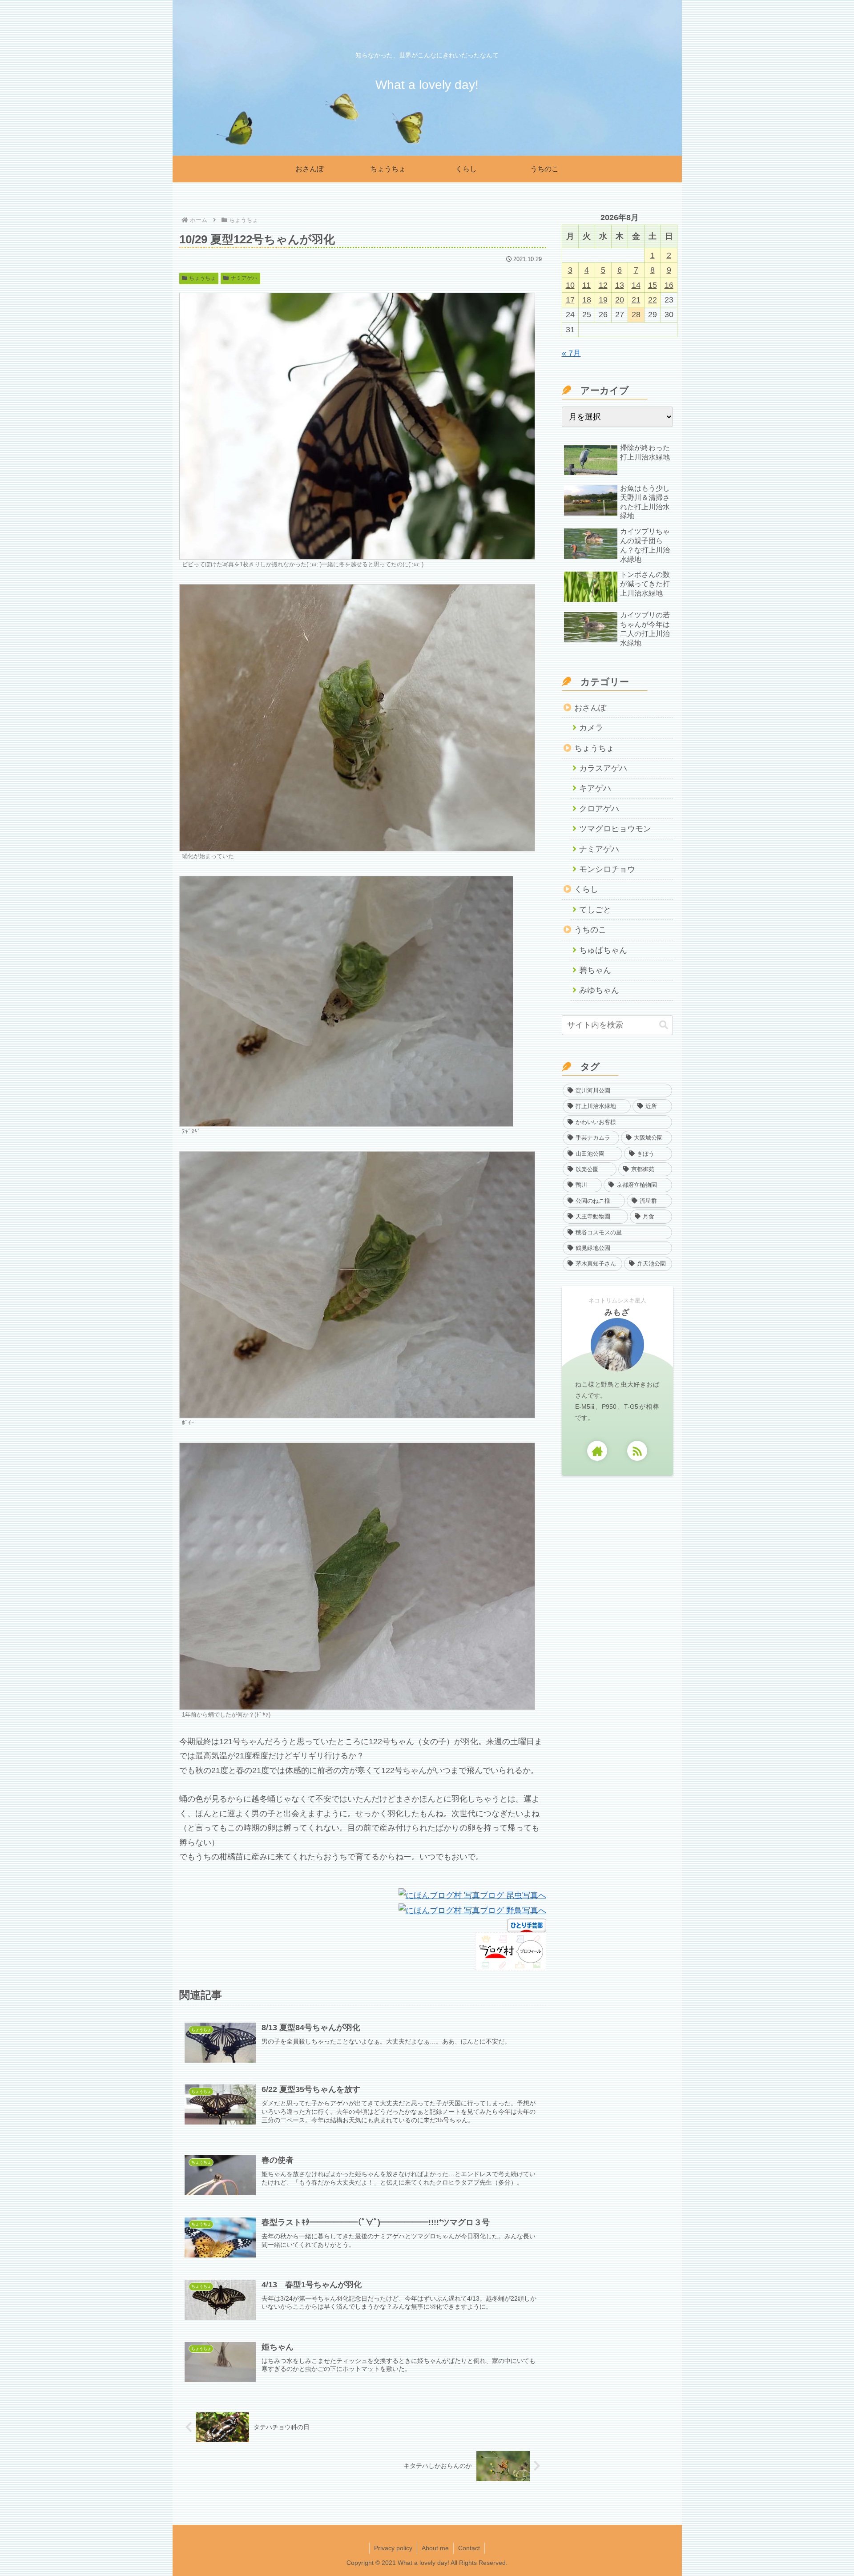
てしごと (595, 910)
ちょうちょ (202, 278)
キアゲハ (595, 788)
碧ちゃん (595, 970)
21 (636, 300)
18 (587, 300)
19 (603, 300)
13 (620, 285)
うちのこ (590, 930)
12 (603, 285)
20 (620, 300)
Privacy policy (393, 2548)
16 (669, 285)
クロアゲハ (599, 809)
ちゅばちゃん (603, 950)
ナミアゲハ (244, 278)
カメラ (591, 728)
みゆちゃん (599, 990)
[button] (664, 1025)
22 (653, 300)
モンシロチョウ (607, 869)
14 (636, 285)
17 (570, 300)
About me (435, 2548)
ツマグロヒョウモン (615, 829)
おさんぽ (590, 708)
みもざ (617, 1312)
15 (653, 285)
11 (586, 285)
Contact (469, 2548)
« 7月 (571, 353)
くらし (586, 889)
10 (570, 285)
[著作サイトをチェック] (597, 1451)
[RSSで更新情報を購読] (637, 1451)
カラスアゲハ (603, 768)
